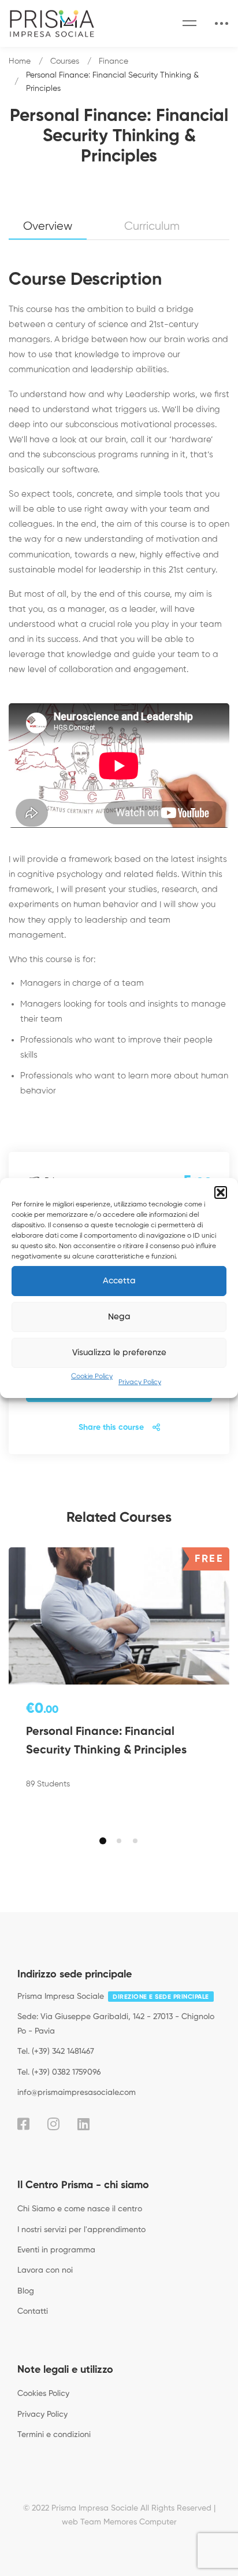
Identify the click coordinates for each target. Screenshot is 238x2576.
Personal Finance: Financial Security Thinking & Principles (106, 1741)
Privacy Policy (140, 1382)
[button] (221, 1192)
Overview (48, 227)
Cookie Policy (92, 1377)
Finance (114, 61)
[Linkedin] (83, 2124)
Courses (65, 61)
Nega (119, 1317)
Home (20, 61)
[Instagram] (53, 2124)
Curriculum (152, 227)
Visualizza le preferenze (119, 1353)
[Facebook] (23, 2124)
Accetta (119, 1281)
